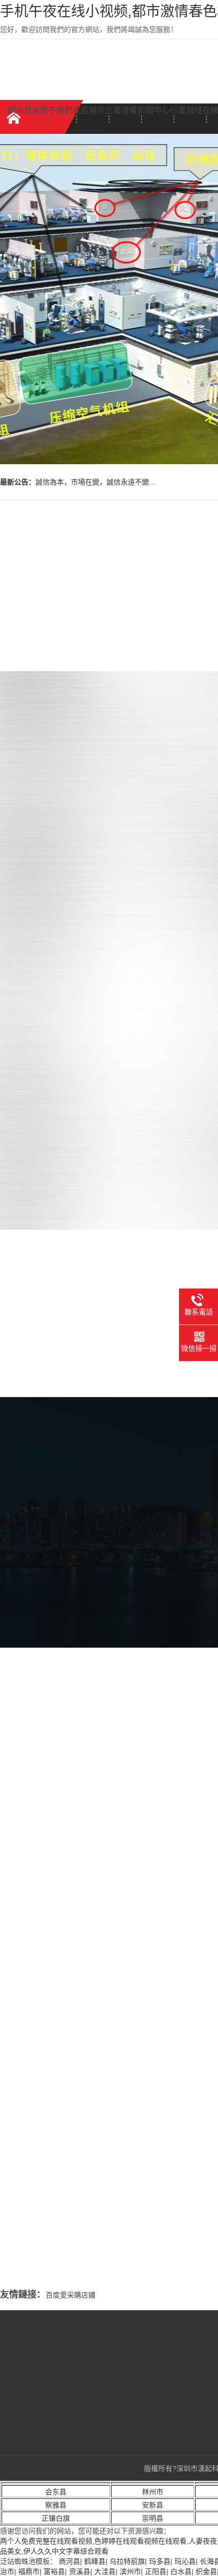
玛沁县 (185, 2561)
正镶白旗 (56, 2518)
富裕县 (54, 2571)
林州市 (153, 2492)
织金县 (206, 2571)
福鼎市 (29, 2571)
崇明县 (153, 2518)
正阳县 (156, 2571)
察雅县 (56, 2505)
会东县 (56, 2492)
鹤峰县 (95, 2561)
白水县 (181, 2571)
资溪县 (80, 2571)
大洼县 (105, 2571)
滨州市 (130, 2571)
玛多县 (160, 2561)
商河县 (69, 2561)
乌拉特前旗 (127, 2561)
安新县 (153, 2505)
